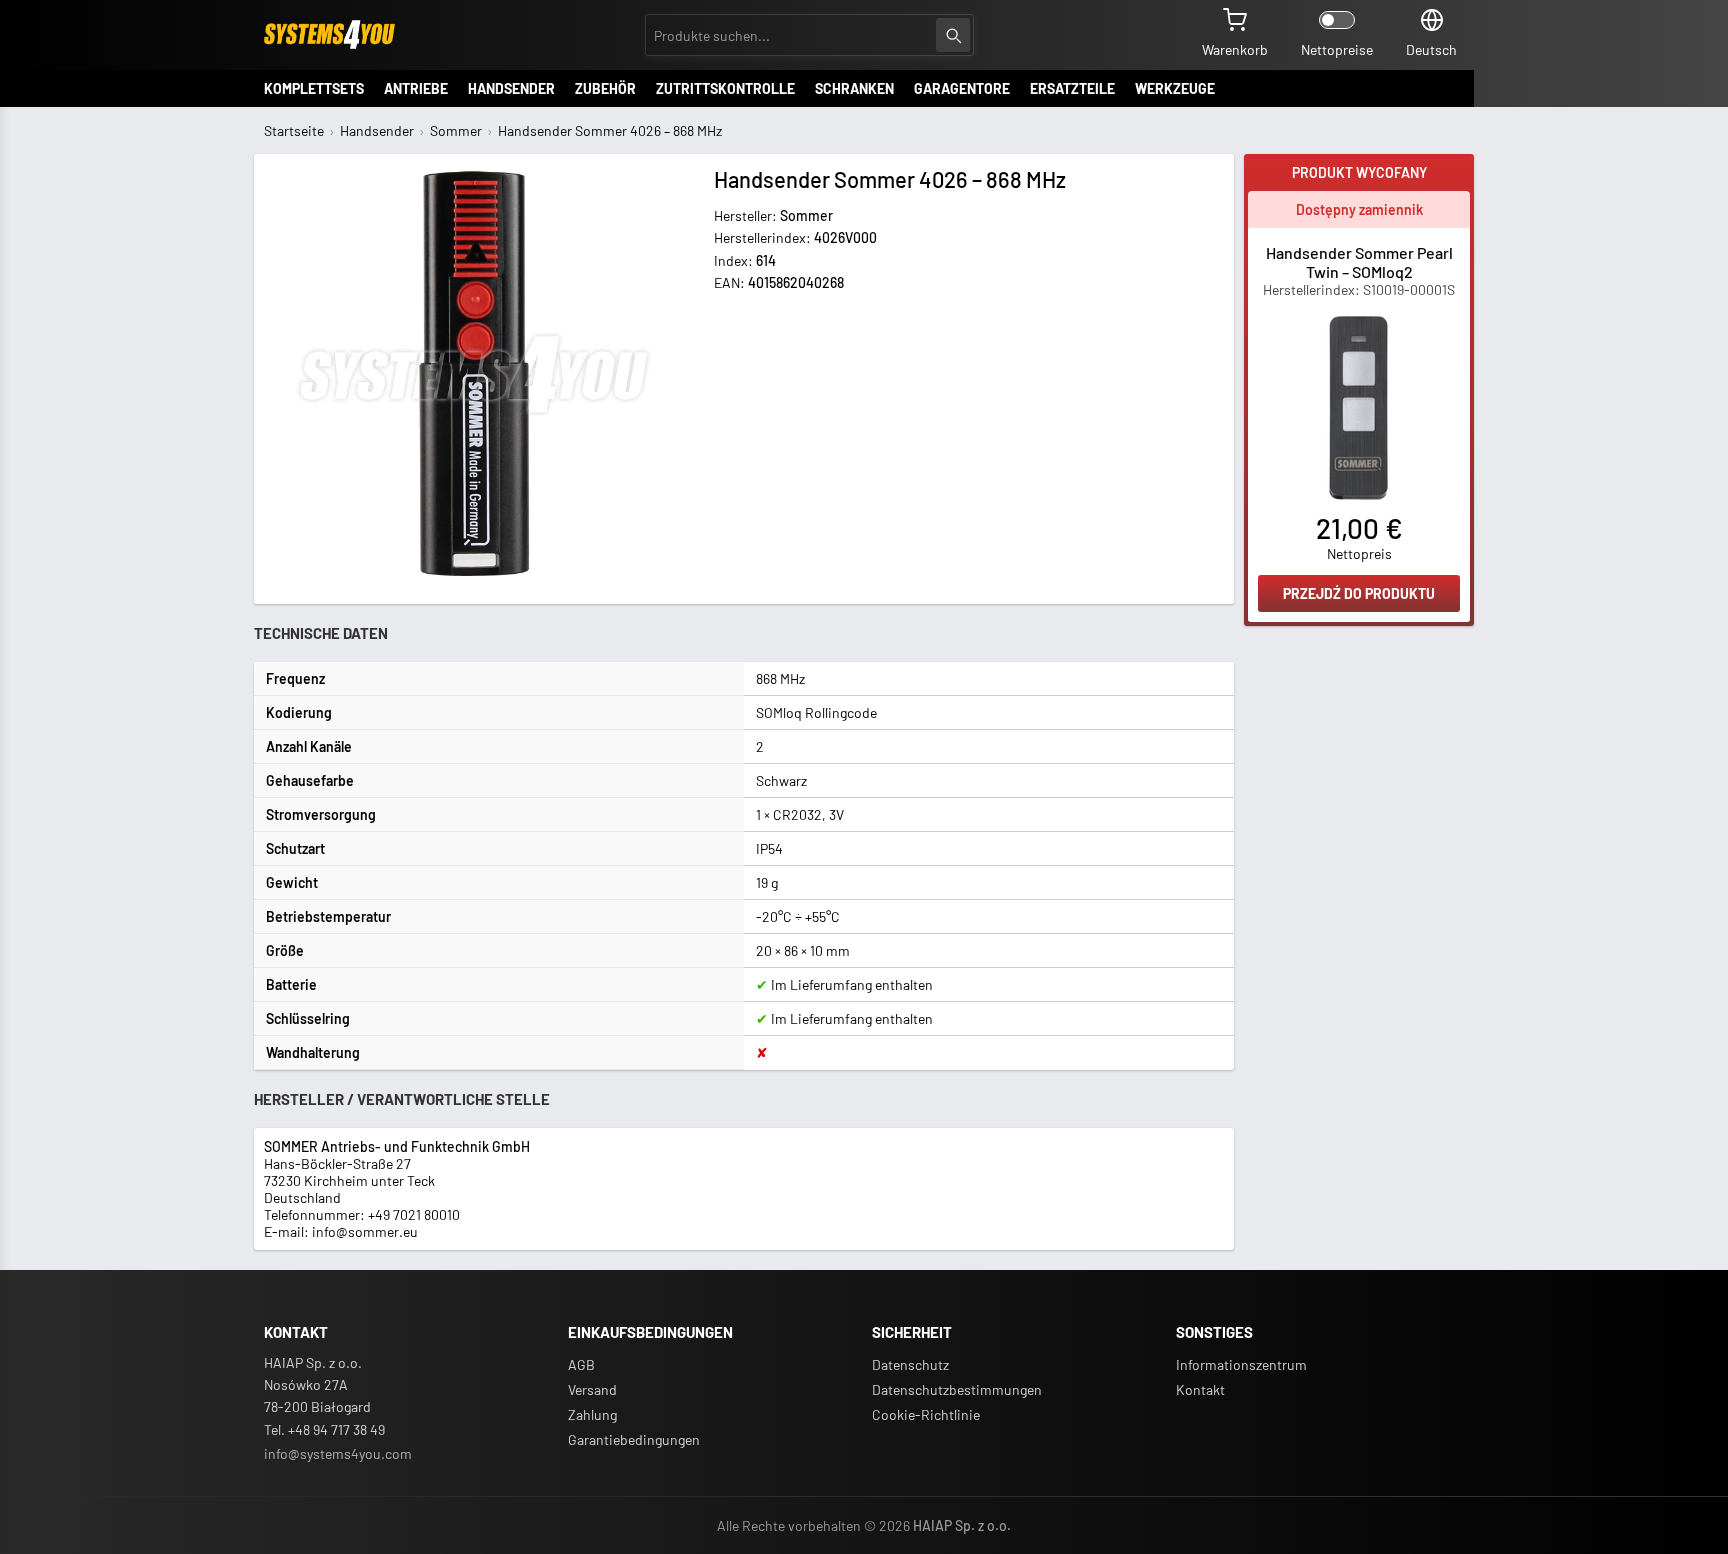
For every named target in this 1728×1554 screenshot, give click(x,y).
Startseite (294, 130)
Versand (592, 1389)
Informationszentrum (1241, 1364)
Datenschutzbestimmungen (957, 1389)
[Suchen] (953, 35)
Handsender (377, 130)
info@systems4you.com (338, 1453)
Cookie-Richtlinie (926, 1414)
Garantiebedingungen (634, 1439)
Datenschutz (910, 1364)
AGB (581, 1364)
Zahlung (592, 1414)
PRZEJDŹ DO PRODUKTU (1359, 593)
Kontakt (1200, 1389)
